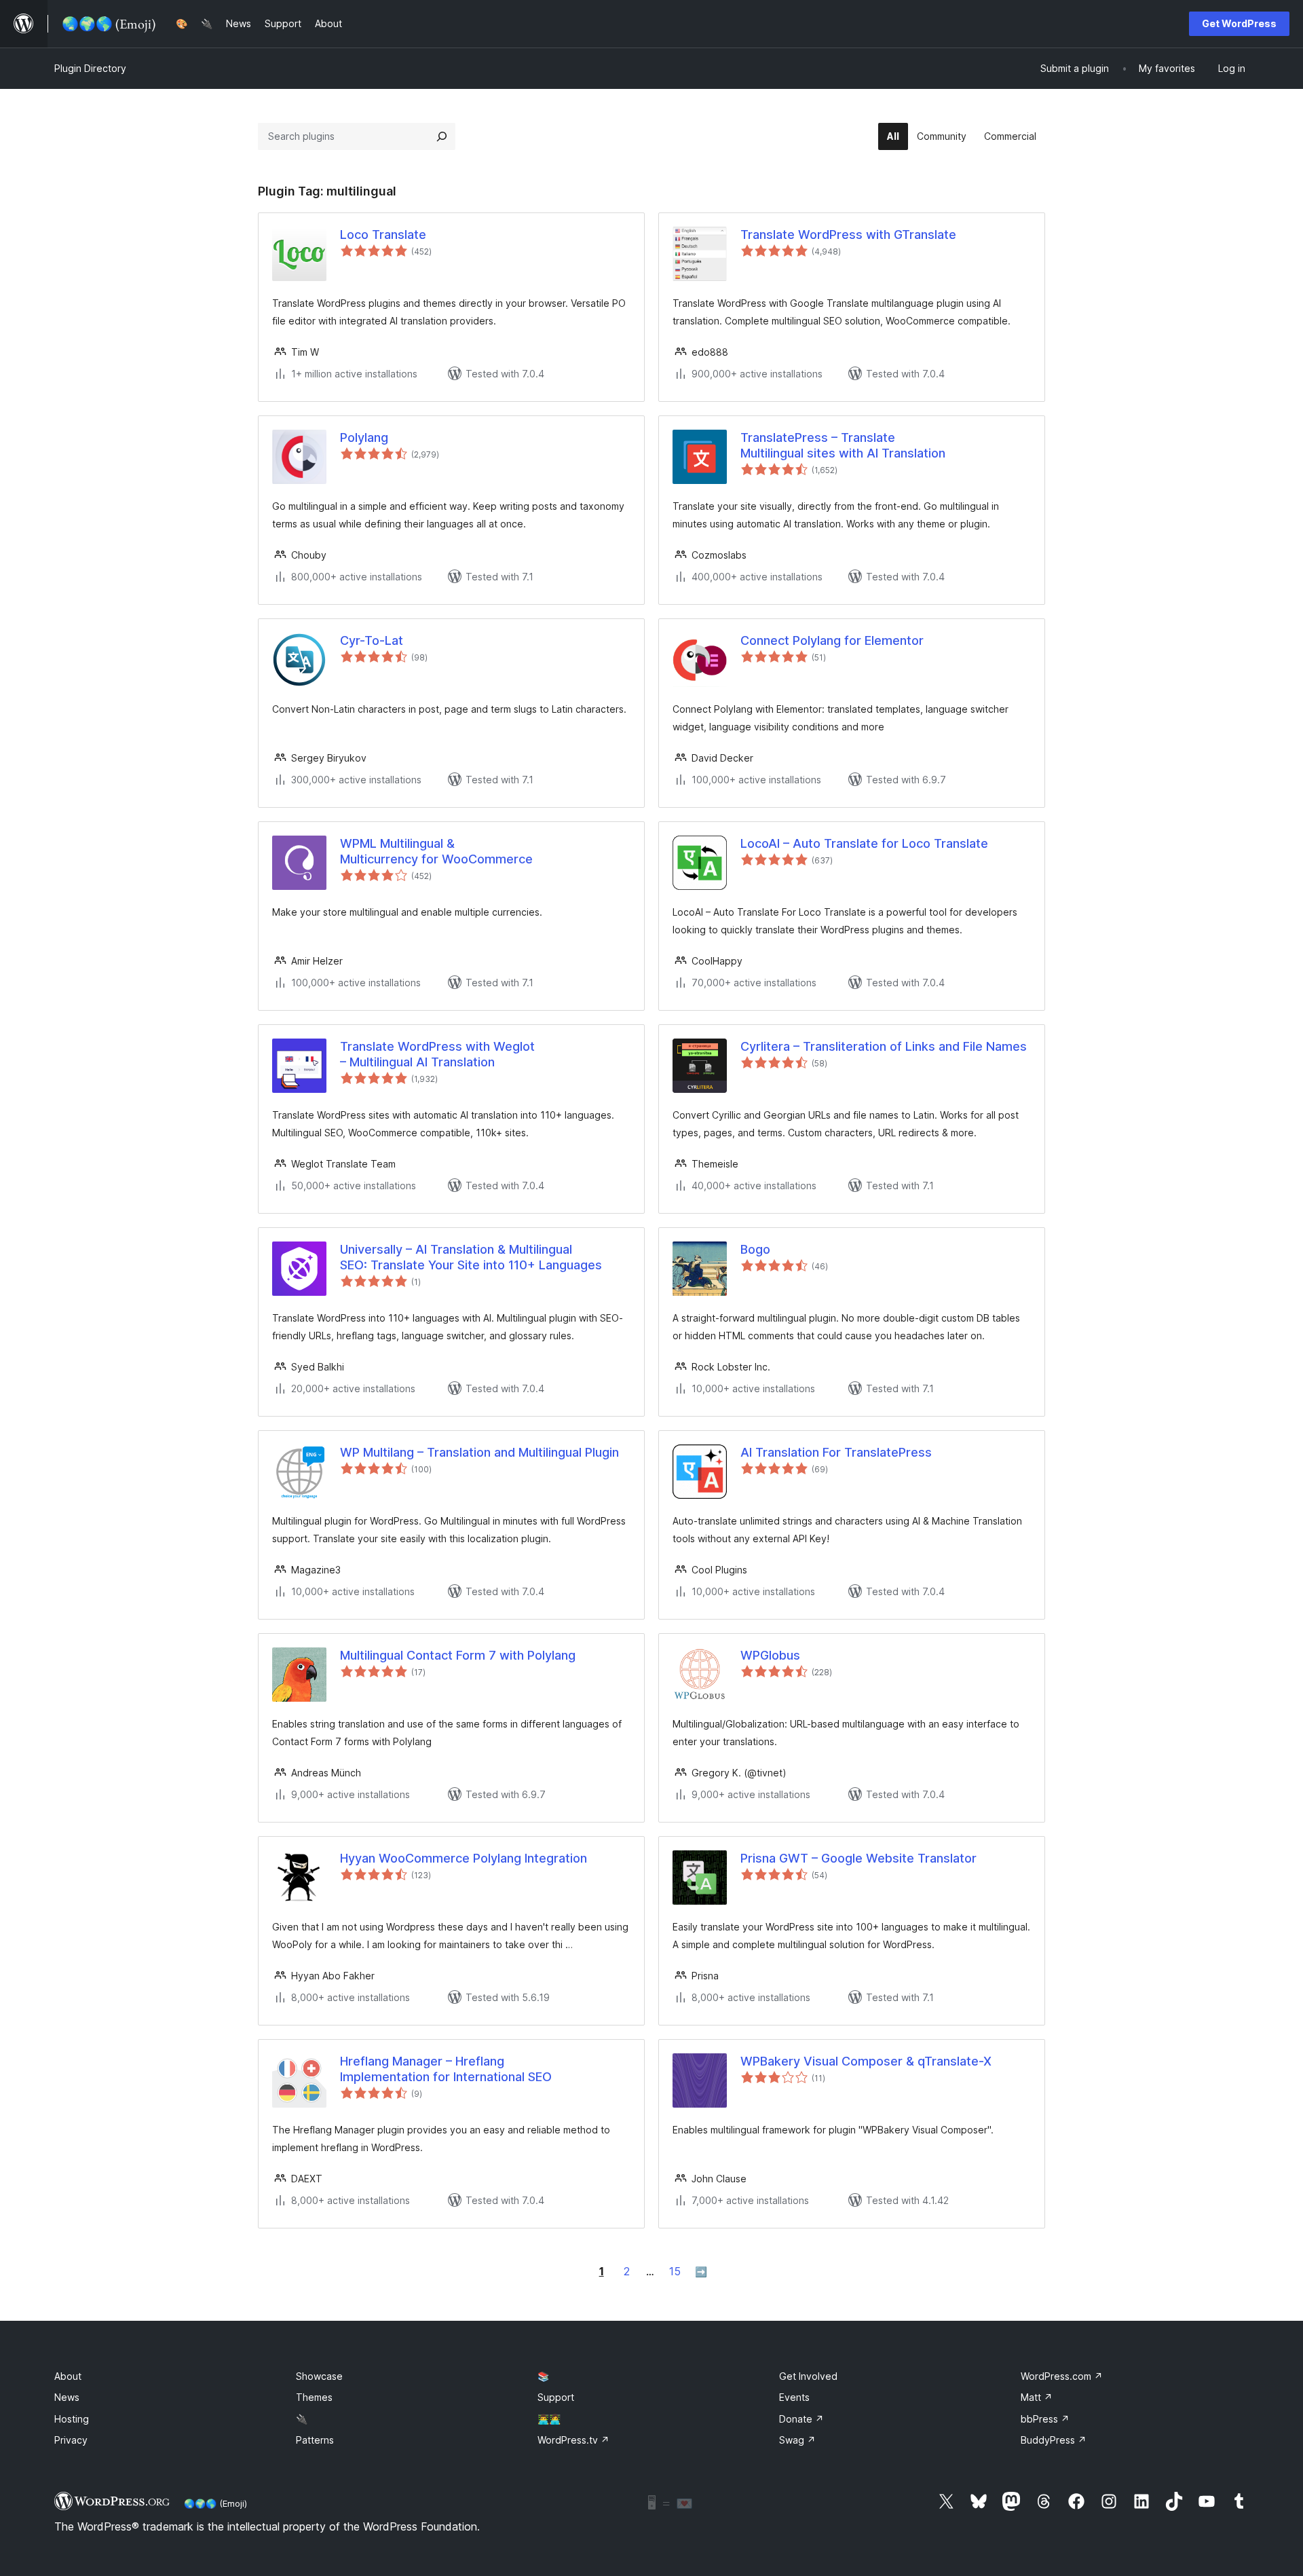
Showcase (319, 2376)
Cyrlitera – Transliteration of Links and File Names (884, 1046)
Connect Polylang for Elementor (832, 640)
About (68, 2376)
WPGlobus (770, 1655)
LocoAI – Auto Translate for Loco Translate (864, 843)
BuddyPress (1054, 2440)
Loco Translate (383, 235)
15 (675, 2271)
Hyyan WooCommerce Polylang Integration (464, 1858)
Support (556, 2397)
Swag (797, 2440)
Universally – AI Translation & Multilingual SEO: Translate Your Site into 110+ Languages (471, 1257)
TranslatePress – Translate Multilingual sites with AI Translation (843, 445)
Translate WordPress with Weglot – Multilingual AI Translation (437, 1054)
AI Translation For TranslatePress (836, 1452)
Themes (314, 2397)
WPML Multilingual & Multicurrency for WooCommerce (436, 851)
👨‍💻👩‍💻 (549, 2419)
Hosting (72, 2419)
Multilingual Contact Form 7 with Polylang (458, 1655)
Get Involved (808, 2376)
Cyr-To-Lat (372, 640)
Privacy (71, 2440)
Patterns (315, 2440)
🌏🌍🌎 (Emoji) (215, 2503)
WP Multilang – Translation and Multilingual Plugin (479, 1452)
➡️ (701, 2272)
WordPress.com (1062, 2376)
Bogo (755, 1249)
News (67, 2397)
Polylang (364, 437)
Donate (801, 2419)
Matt (1037, 2397)
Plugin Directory (90, 68)
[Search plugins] (442, 136)
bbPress (1045, 2419)
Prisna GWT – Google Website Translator (858, 1858)
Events (794, 2397)
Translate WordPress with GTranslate (848, 235)
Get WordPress (1239, 23)
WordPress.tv (573, 2440)
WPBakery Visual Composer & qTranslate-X (866, 2061)
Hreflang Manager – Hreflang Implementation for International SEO (446, 2069)
